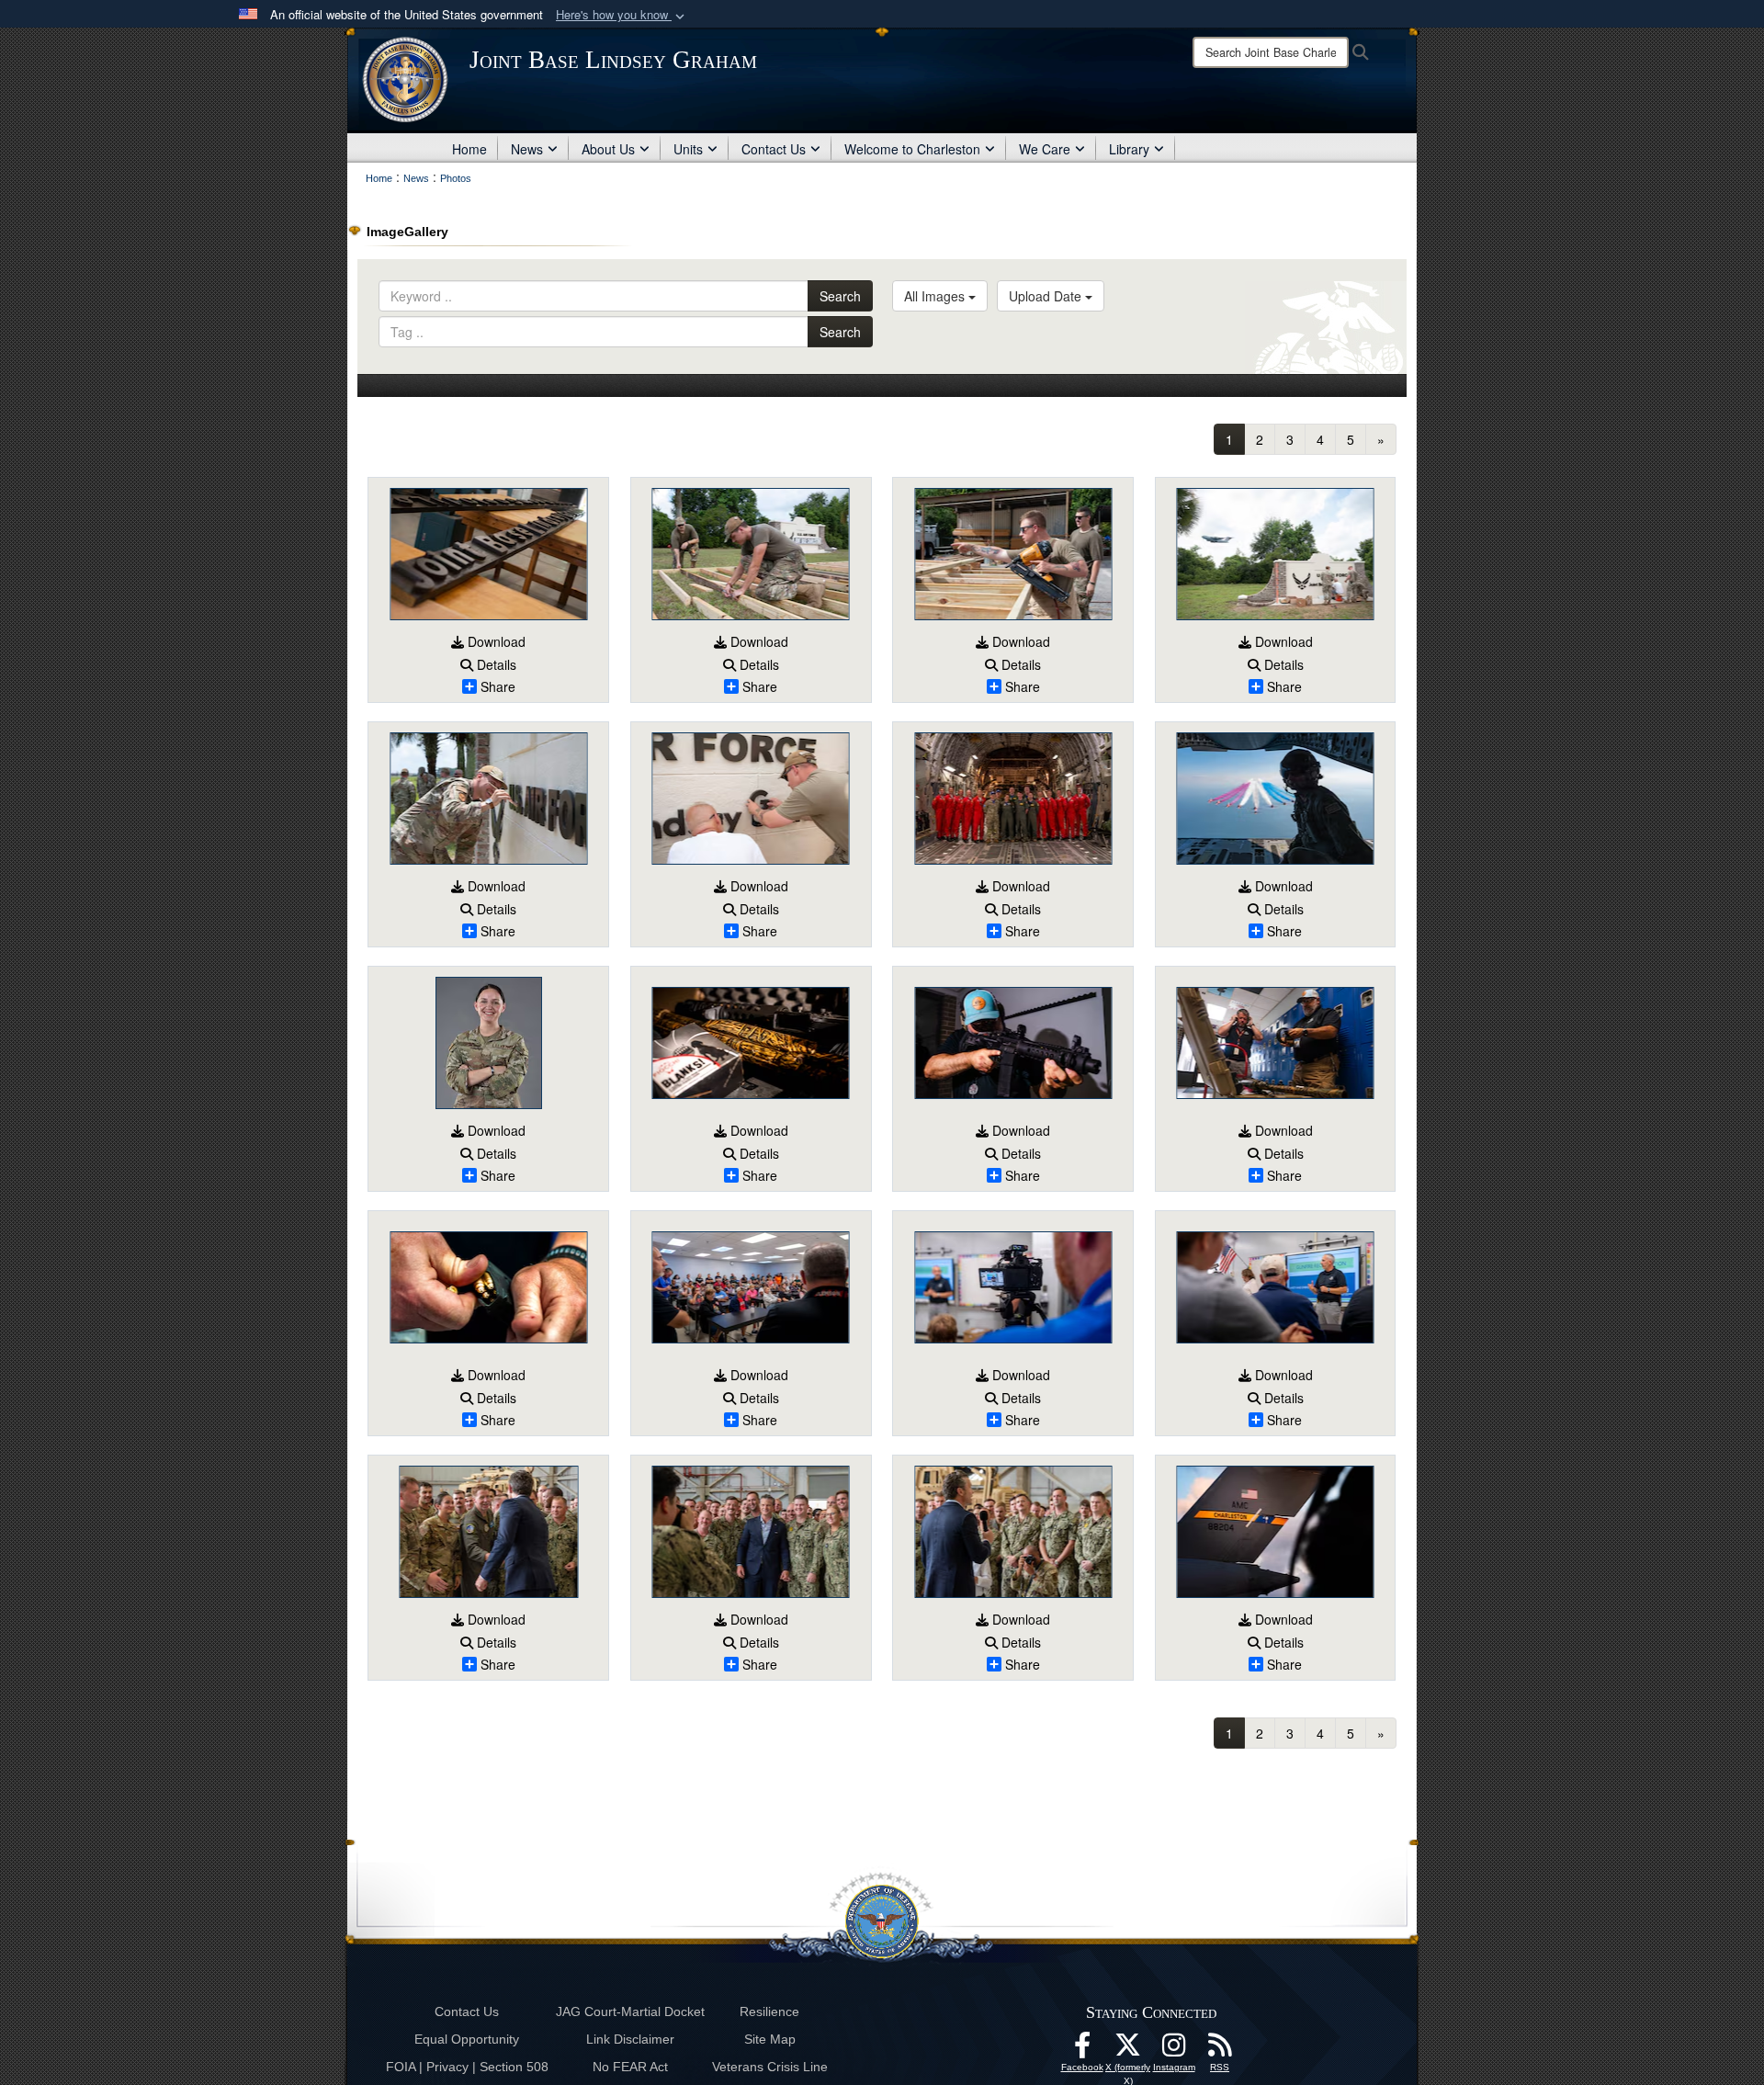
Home (469, 149)
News (527, 149)
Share (498, 686)
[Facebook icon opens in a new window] (1082, 2050)
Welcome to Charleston (912, 149)
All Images (936, 296)
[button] (622, 15)
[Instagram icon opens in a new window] (1174, 2050)
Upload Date (1047, 296)
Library (1129, 149)
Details (495, 664)
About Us (608, 149)
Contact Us (774, 149)
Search (840, 296)
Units (688, 149)
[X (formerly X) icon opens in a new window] (1128, 2050)
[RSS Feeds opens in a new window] (1220, 2050)
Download (495, 641)
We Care (1045, 149)
